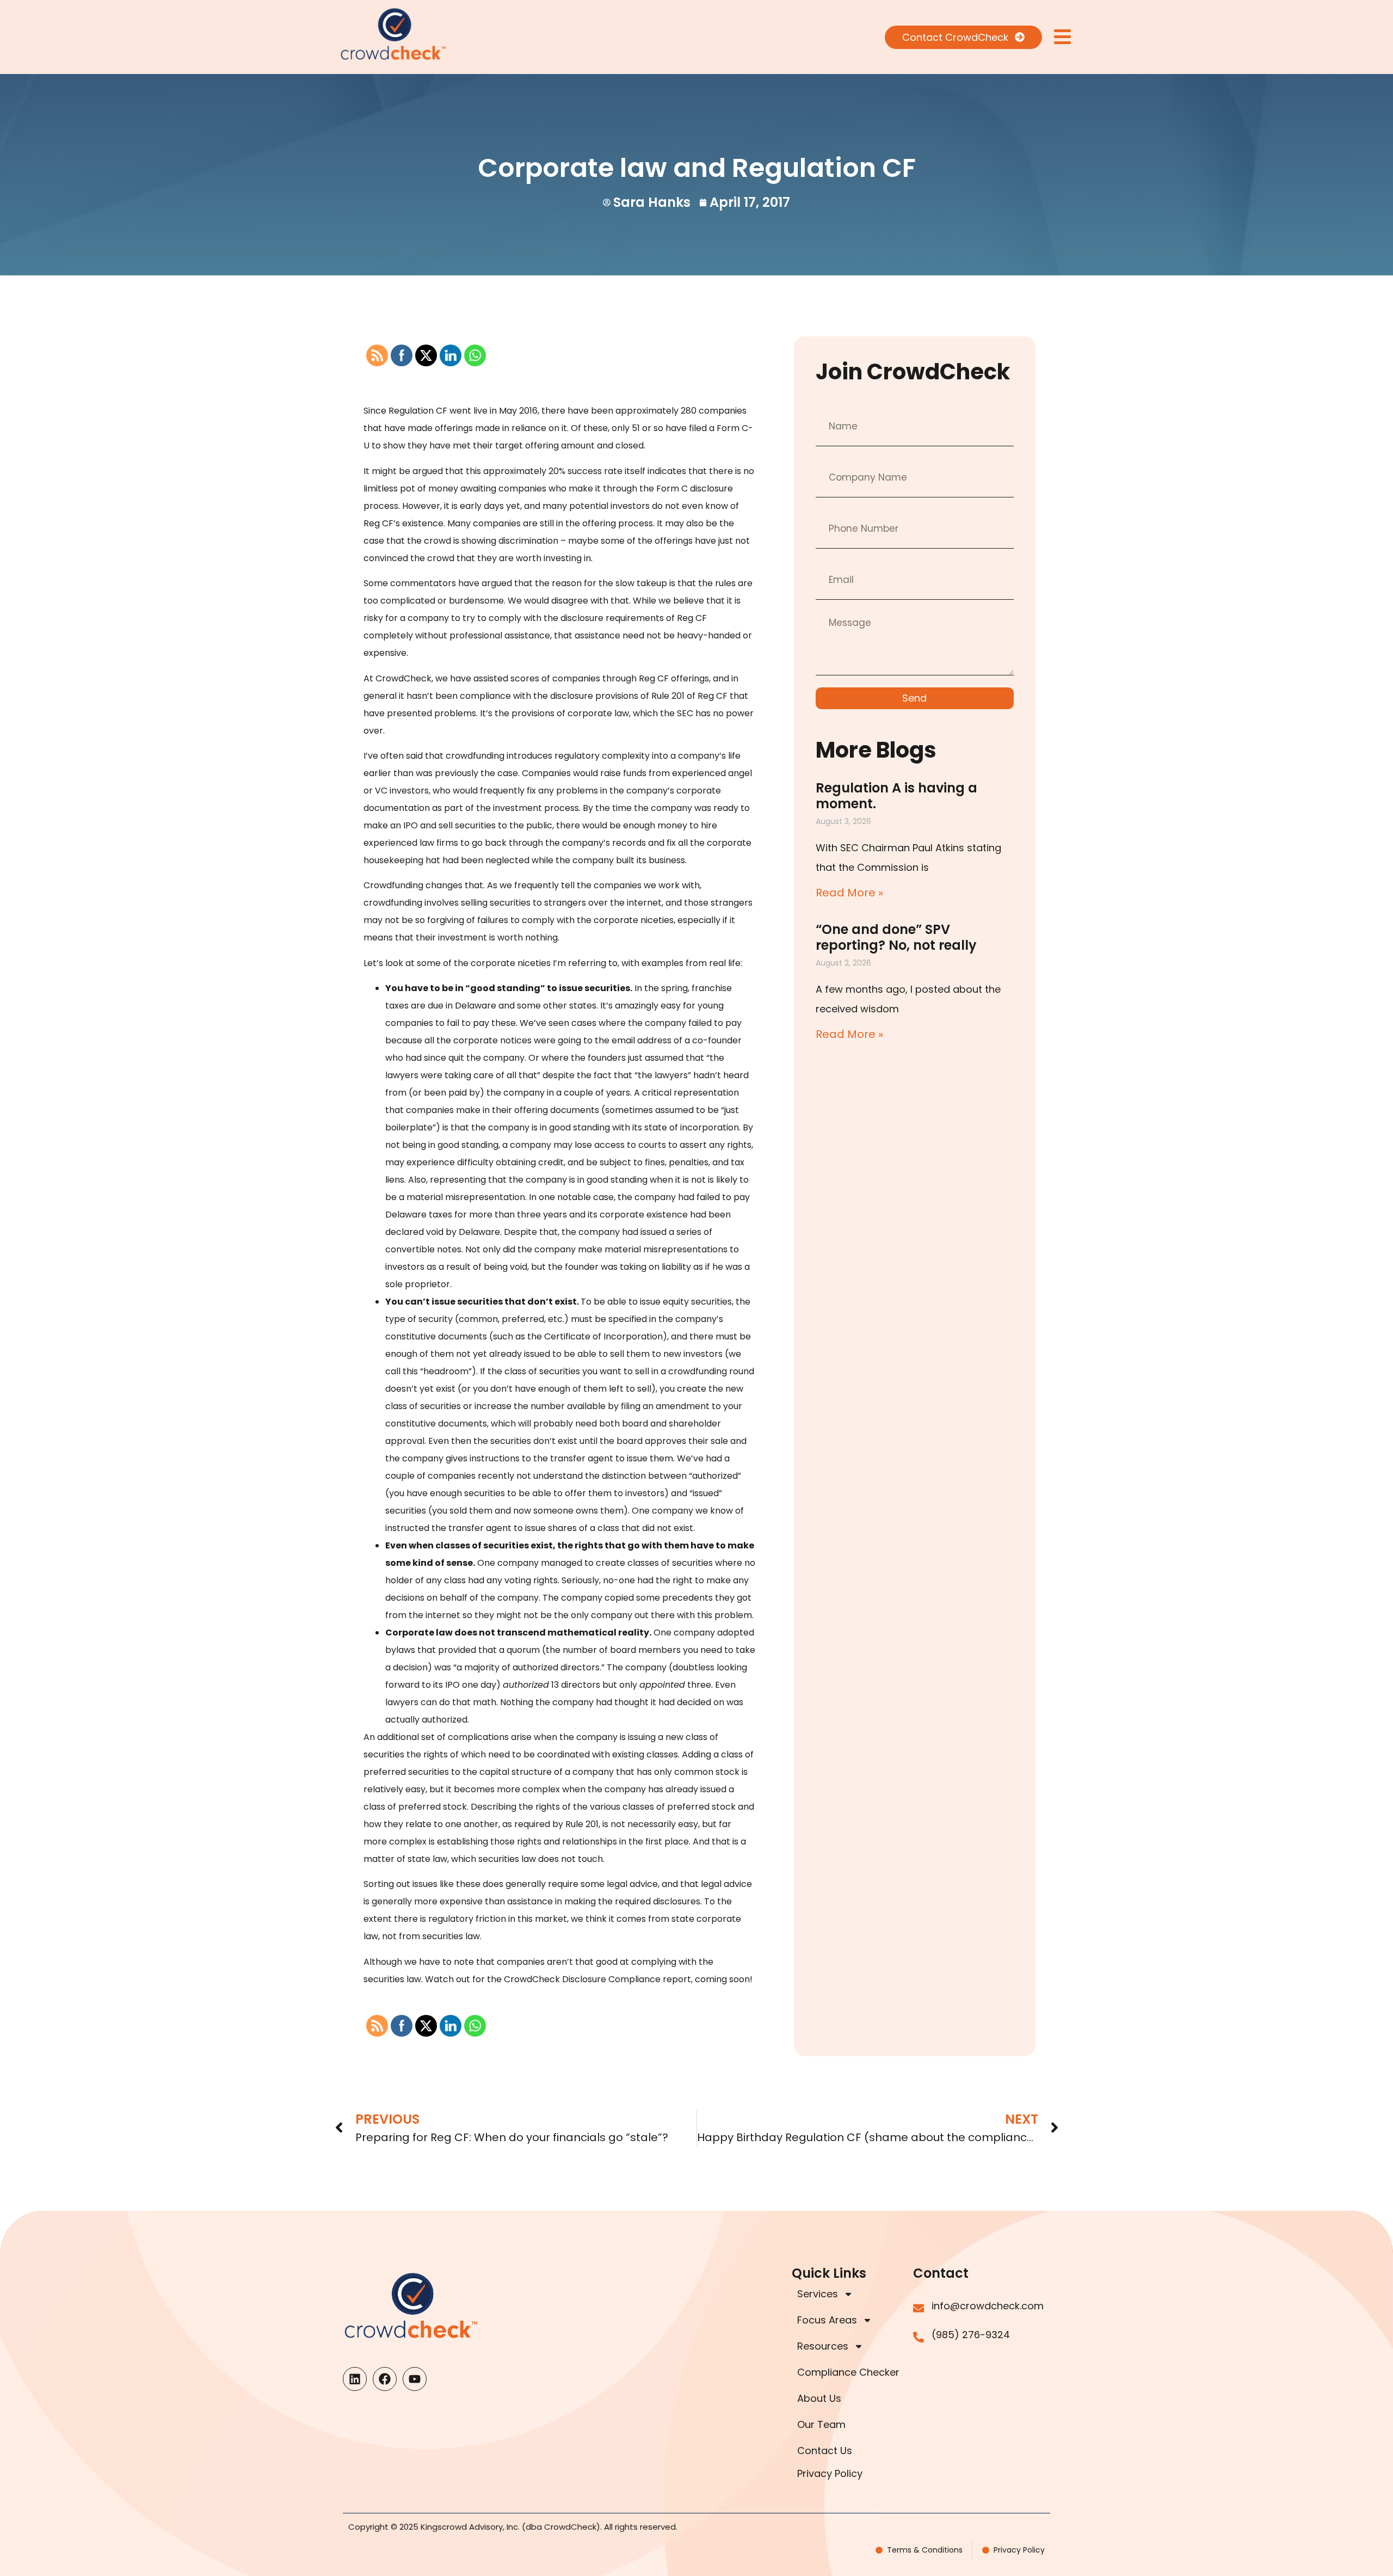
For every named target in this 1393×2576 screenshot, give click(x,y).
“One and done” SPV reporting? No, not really (896, 937)
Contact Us (825, 2451)
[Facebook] (385, 2379)
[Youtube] (415, 2379)
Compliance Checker (848, 2372)
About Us (819, 2398)
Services (818, 2294)
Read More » (849, 893)
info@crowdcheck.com (988, 2306)
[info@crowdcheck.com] (919, 2308)
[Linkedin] (355, 2379)
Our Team (821, 2424)
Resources (823, 2346)
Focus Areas (827, 2320)
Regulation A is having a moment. (896, 796)
